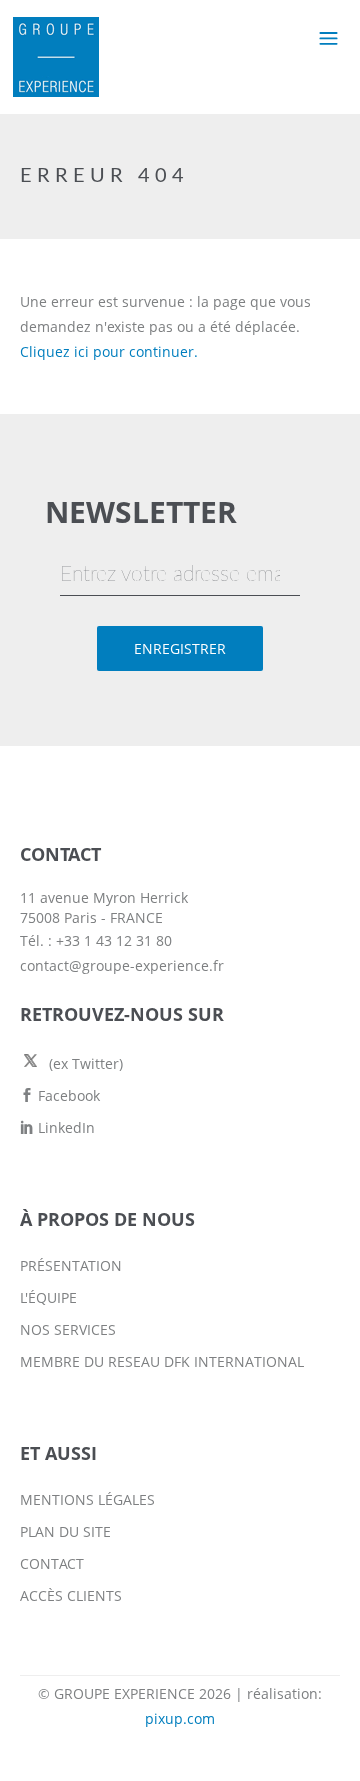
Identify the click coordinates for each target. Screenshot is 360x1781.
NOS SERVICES (68, 1329)
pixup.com (180, 1718)
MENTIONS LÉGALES (87, 1499)
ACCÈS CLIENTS (71, 1595)
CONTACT (52, 1563)
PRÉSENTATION (71, 1265)
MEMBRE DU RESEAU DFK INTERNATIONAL (162, 1361)
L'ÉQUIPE (48, 1297)
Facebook (67, 1095)
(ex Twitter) (84, 1063)
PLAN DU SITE (65, 1531)
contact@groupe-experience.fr (122, 965)
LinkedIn (64, 1127)
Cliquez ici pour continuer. (109, 351)
